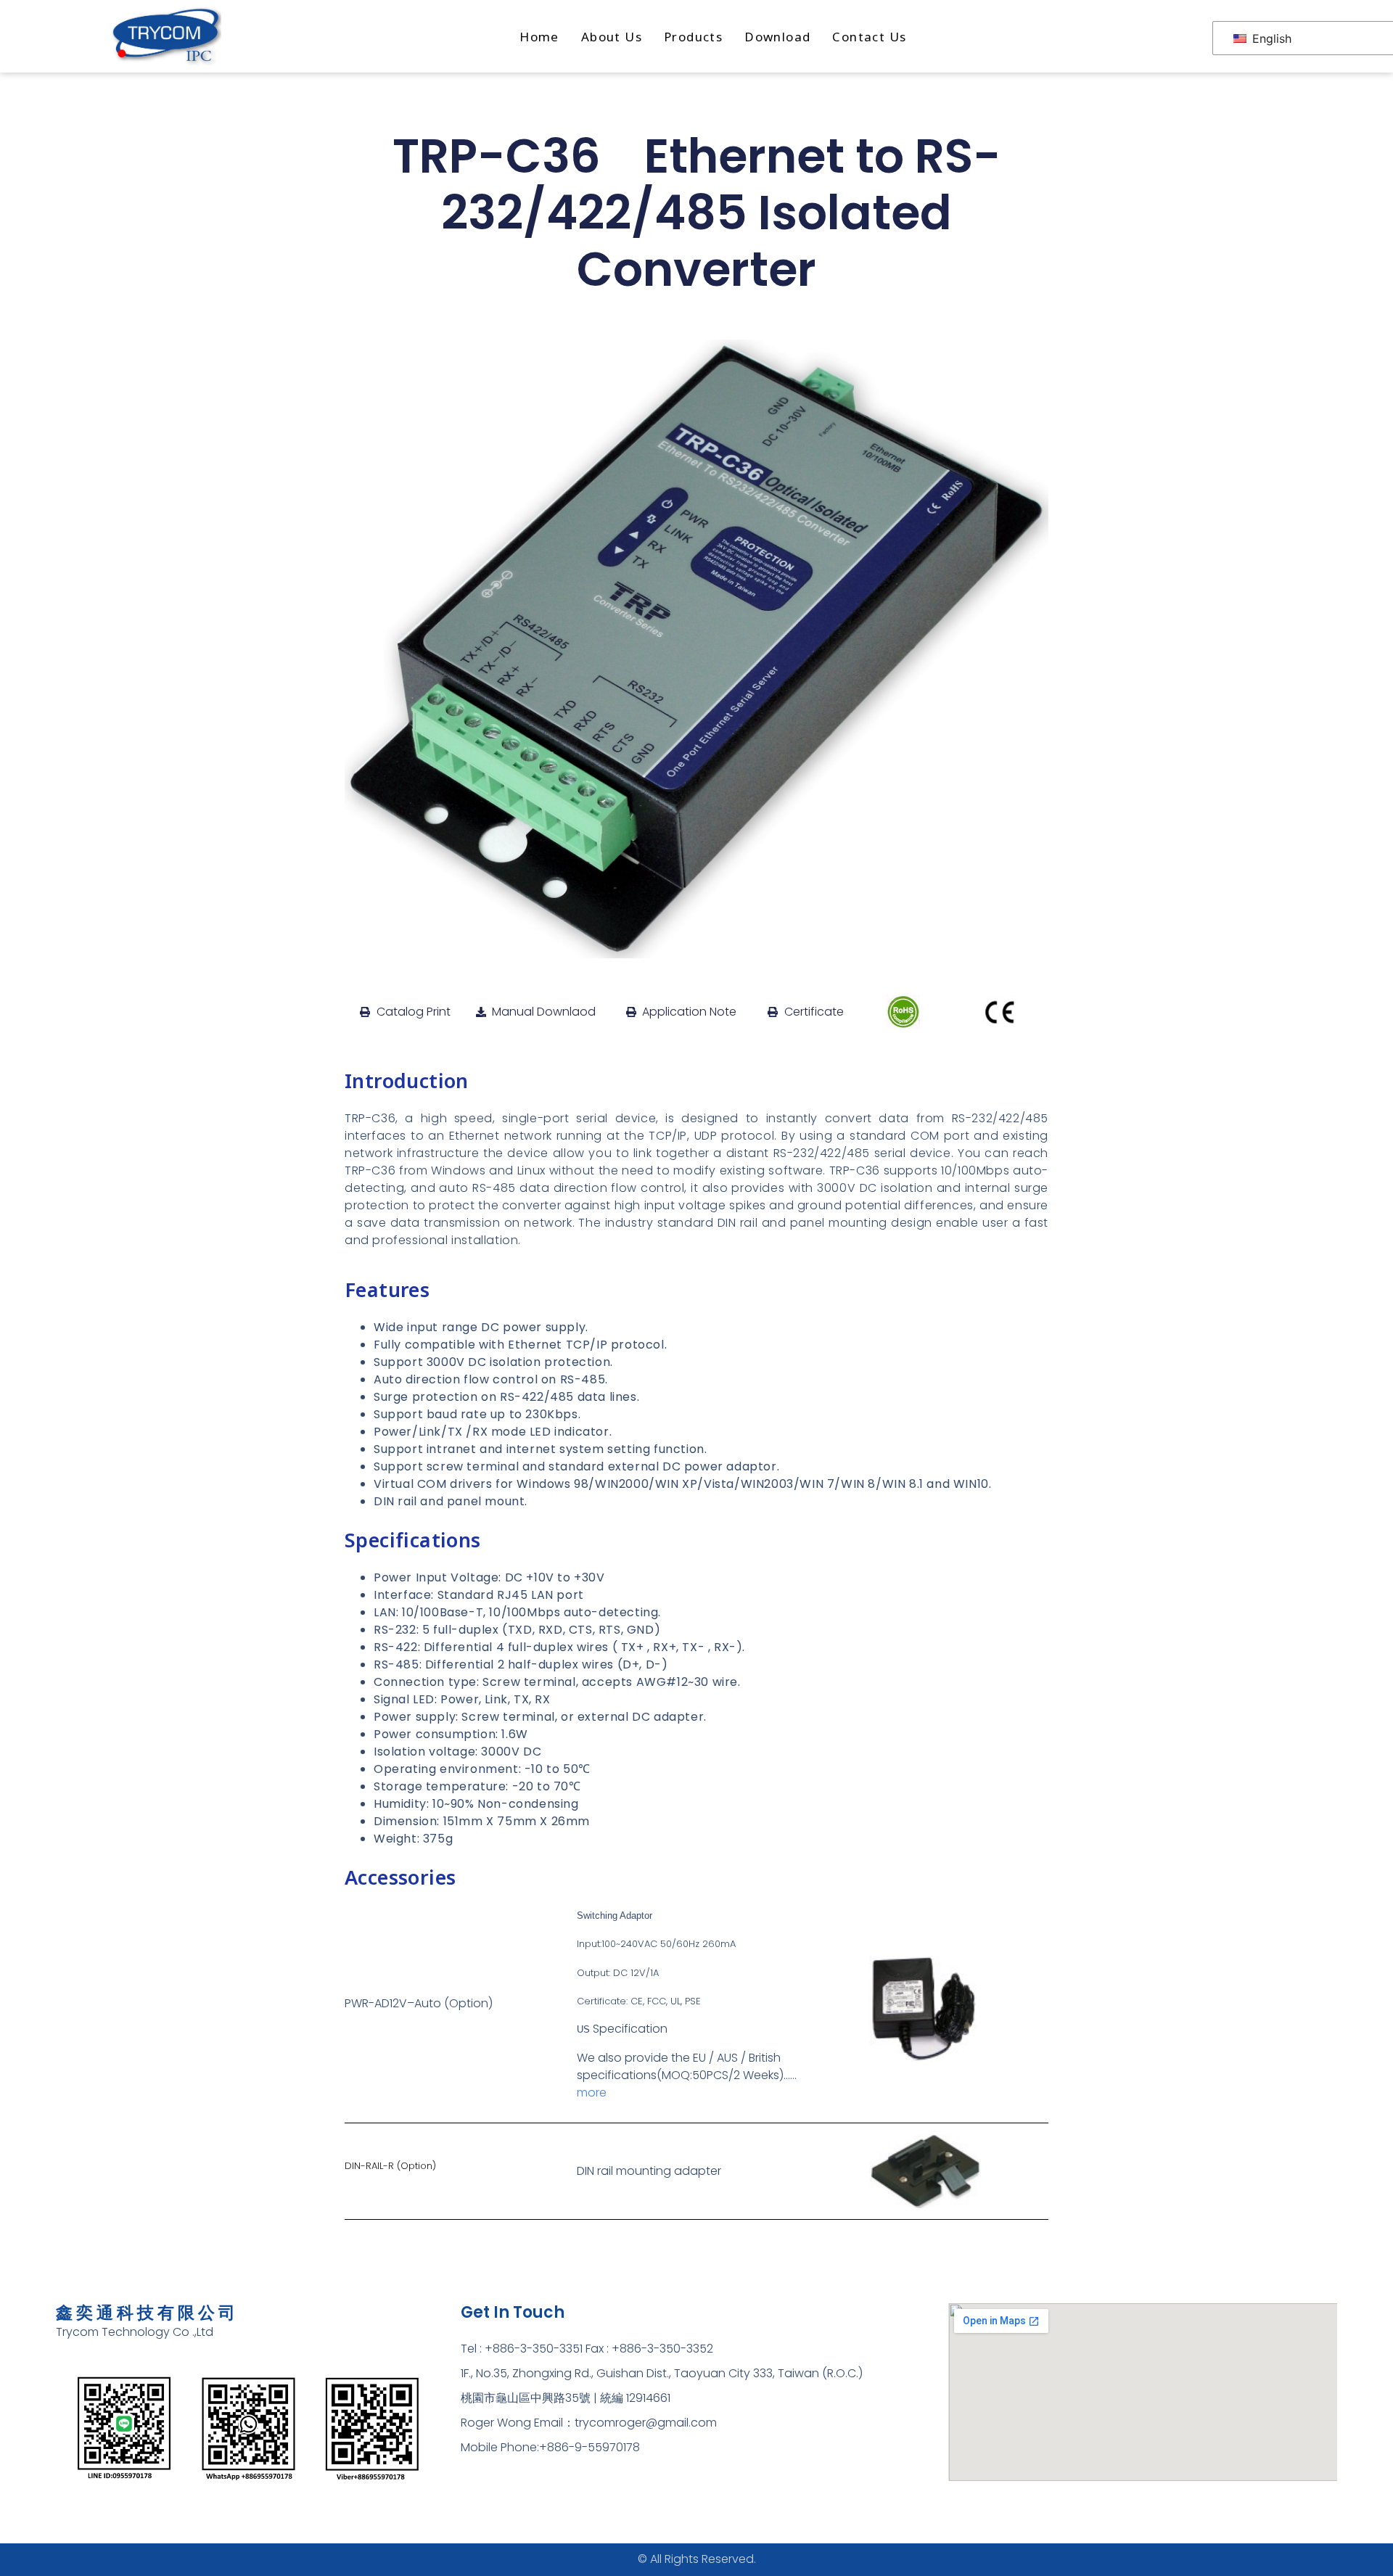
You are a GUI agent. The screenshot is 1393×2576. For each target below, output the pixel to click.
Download (777, 37)
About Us (612, 37)
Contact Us (869, 37)
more (592, 2093)
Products (693, 37)
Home (539, 37)
